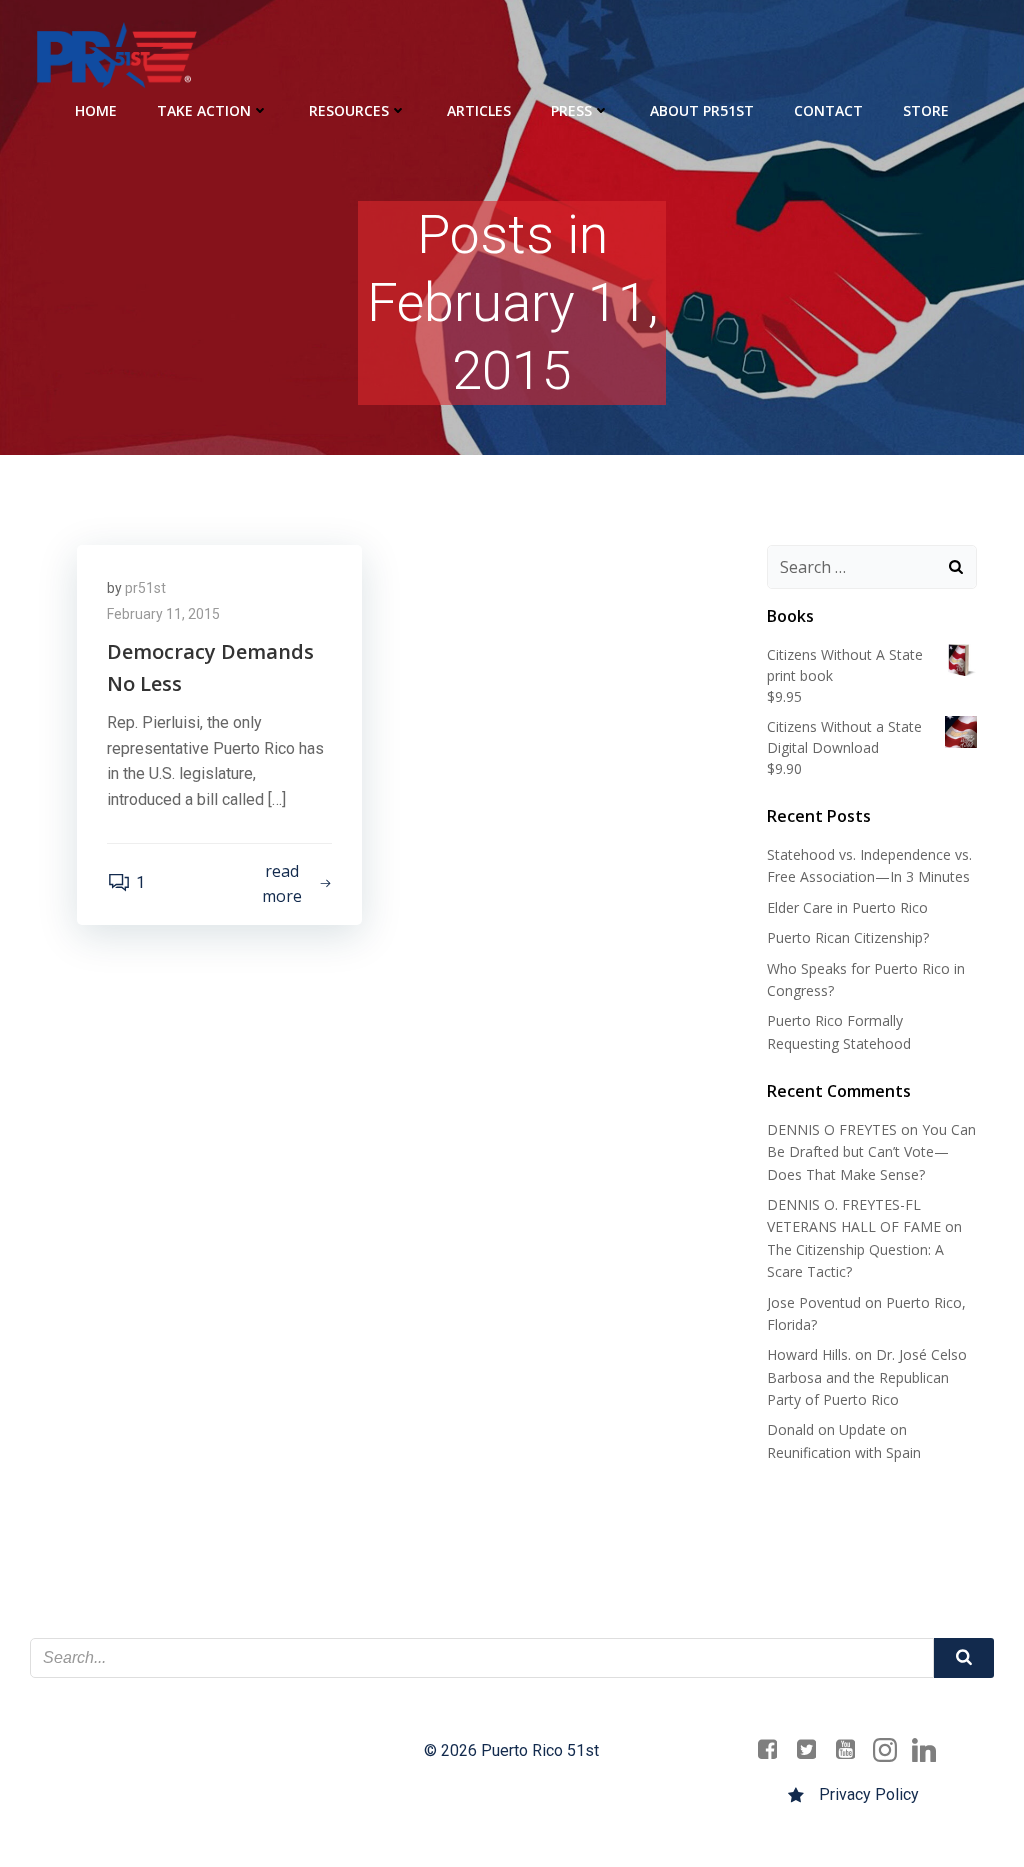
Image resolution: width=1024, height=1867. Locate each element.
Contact (828, 110)
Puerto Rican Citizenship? (848, 937)
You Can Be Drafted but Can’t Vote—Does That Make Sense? (871, 1152)
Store (926, 110)
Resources (349, 110)
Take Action (204, 110)
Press (571, 110)
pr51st (145, 588)
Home (96, 110)
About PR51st (702, 110)
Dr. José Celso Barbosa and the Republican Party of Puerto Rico (867, 1377)
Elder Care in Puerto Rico (847, 907)
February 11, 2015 (163, 614)
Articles (479, 110)
